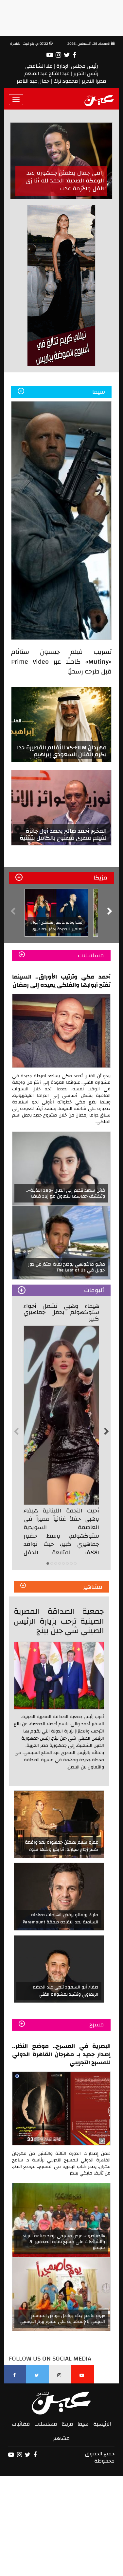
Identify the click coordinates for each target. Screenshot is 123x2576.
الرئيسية (102, 2424)
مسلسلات (46, 2424)
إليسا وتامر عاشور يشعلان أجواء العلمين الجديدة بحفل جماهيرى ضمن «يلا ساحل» (57, 929)
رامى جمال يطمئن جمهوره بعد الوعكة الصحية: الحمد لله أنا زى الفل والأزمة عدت (65, 181)
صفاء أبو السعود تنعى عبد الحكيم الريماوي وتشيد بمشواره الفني (65, 1991)
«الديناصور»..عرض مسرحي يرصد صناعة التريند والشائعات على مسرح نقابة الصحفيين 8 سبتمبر (64, 2242)
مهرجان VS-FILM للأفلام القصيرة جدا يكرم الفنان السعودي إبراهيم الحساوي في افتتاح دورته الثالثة (62, 754)
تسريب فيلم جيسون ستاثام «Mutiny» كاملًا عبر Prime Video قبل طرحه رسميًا (61, 662)
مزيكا (67, 2424)
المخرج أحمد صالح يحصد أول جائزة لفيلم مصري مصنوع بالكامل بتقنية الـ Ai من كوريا (63, 838)
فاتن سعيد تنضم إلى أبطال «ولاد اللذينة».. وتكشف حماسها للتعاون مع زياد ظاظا (66, 1193)
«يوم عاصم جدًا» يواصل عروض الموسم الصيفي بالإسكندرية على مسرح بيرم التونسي (62, 2319)
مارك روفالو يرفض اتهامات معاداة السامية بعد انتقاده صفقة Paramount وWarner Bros (60, 1922)
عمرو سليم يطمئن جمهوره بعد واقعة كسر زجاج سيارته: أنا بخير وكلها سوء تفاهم (61, 1850)
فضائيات (21, 2424)
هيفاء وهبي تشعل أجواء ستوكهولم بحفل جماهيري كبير (61, 1313)
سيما (83, 2424)
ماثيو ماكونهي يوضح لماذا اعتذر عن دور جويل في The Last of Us (67, 1267)
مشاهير (61, 2438)
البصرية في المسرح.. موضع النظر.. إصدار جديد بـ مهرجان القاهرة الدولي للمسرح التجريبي (61, 2054)
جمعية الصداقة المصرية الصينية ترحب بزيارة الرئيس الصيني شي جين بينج (59, 1621)
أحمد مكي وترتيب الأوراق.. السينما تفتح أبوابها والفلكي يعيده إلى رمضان (61, 981)
